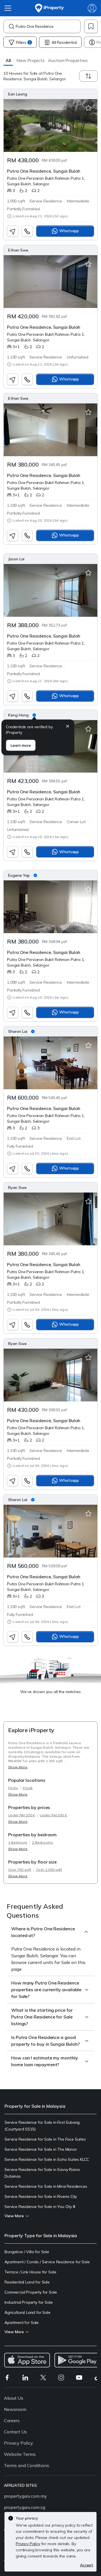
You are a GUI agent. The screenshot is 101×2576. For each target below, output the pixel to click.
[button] (8, 60)
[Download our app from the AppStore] (27, 2360)
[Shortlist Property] (88, 108)
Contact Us (15, 2432)
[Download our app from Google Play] (77, 2360)
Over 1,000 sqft (49, 1870)
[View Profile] (50, 94)
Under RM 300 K (53, 1815)
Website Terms (20, 2454)
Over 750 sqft (20, 1870)
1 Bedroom (18, 1842)
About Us (14, 2398)
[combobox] (48, 26)
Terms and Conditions (27, 2465)
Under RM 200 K (22, 1815)
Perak (28, 1788)
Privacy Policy (19, 2443)
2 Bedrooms (43, 1842)
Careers (12, 2420)
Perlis (13, 1788)
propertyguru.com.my (25, 2496)
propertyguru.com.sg (25, 2507)
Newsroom (15, 2409)
